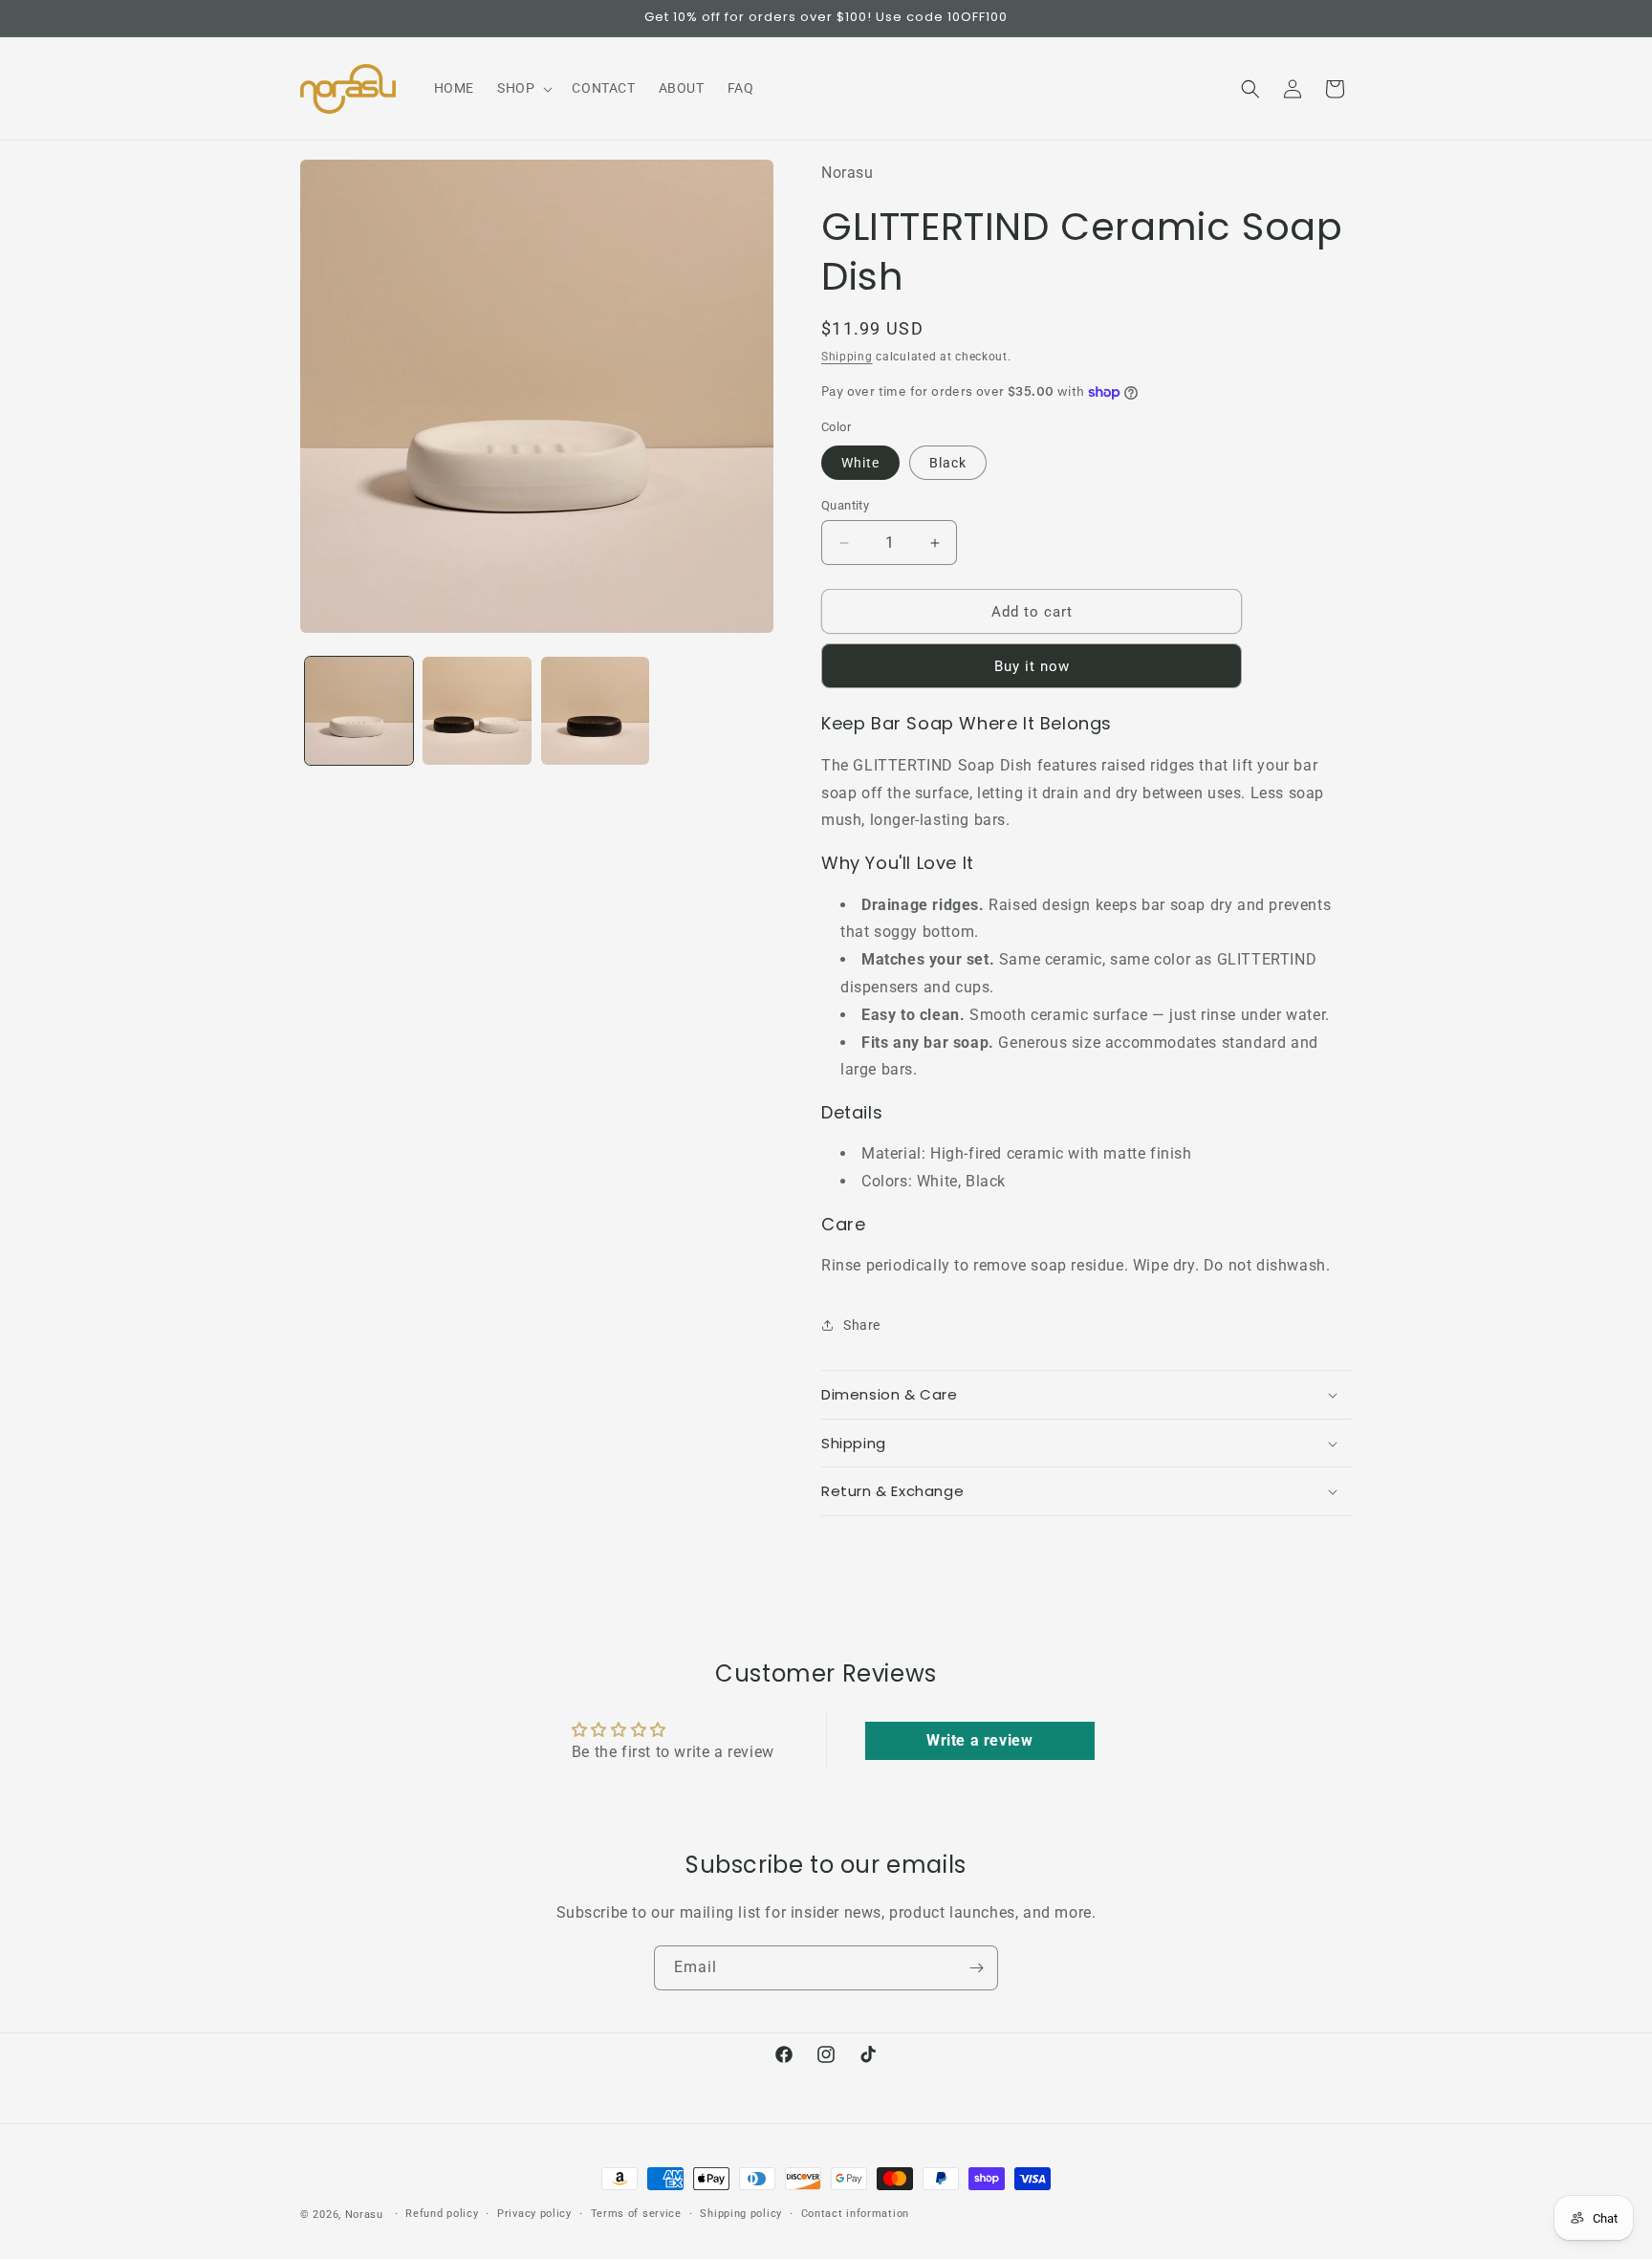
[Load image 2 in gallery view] (477, 711)
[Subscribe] (976, 1968)
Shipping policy (741, 2214)
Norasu (364, 2215)
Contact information (855, 2214)
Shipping (847, 357)
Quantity (845, 505)
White (860, 463)
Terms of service (636, 2214)
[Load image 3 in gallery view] (595, 711)
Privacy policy (534, 2214)
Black (948, 463)
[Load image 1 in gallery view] (359, 711)
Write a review (979, 1740)
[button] (523, 88)
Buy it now (1032, 666)
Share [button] (862, 1325)
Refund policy (442, 2214)
